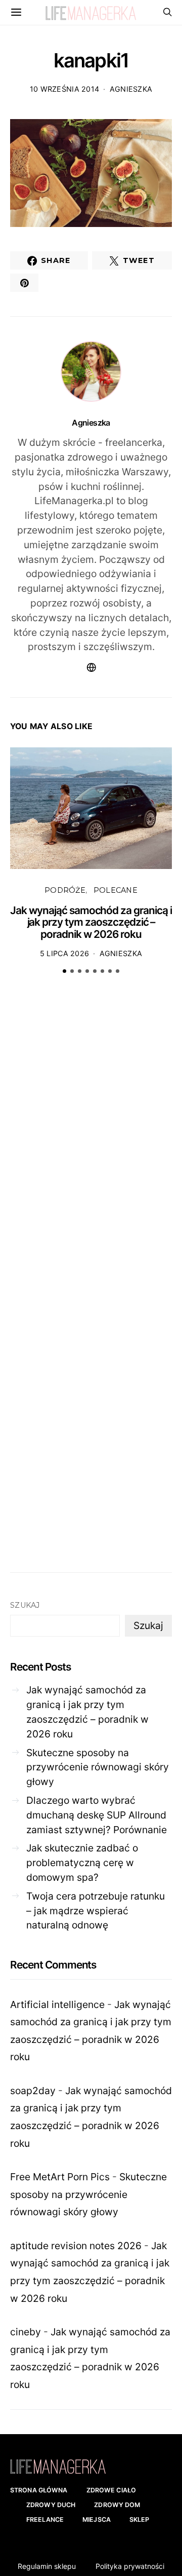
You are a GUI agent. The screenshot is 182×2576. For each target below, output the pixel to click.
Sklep (140, 2520)
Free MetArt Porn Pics (60, 2177)
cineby (26, 2332)
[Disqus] (91, 1139)
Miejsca (97, 2520)
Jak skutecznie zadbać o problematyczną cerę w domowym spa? (82, 1863)
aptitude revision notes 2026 (76, 2246)
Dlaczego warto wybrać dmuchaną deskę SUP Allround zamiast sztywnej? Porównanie (97, 1815)
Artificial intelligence (57, 2004)
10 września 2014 (65, 89)
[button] (64, 971)
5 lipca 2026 (64, 953)
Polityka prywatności (130, 2566)
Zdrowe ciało (111, 2490)
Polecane (116, 890)
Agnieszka (131, 89)
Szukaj (25, 1605)
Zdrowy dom (117, 2505)
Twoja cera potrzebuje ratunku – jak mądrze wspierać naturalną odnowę (96, 1911)
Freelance (45, 2520)
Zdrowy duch (51, 2505)
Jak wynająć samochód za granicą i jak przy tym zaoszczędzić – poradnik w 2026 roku (91, 922)
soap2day (33, 2091)
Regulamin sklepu (47, 2566)
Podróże (65, 890)
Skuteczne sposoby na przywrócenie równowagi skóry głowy (98, 1767)
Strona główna (39, 2490)
